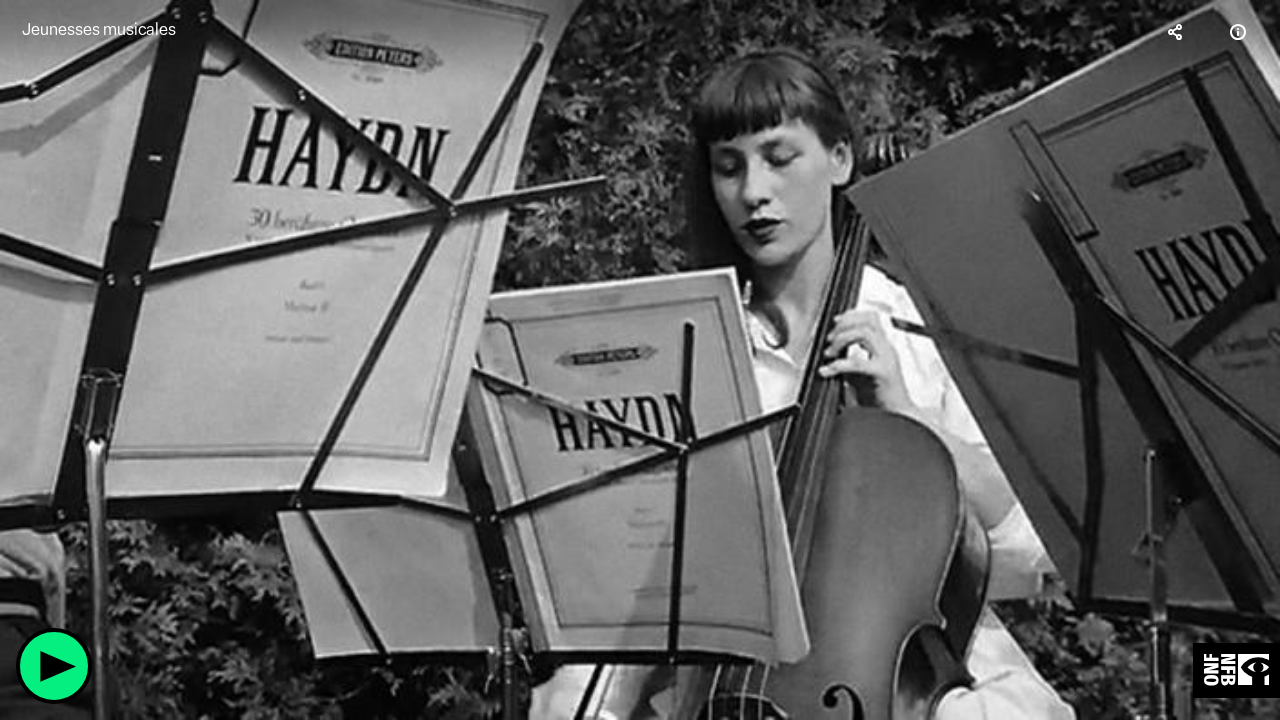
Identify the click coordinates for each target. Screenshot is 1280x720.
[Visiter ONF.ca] (1236, 670)
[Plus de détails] (1238, 32)
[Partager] (1176, 32)
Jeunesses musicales (99, 29)
